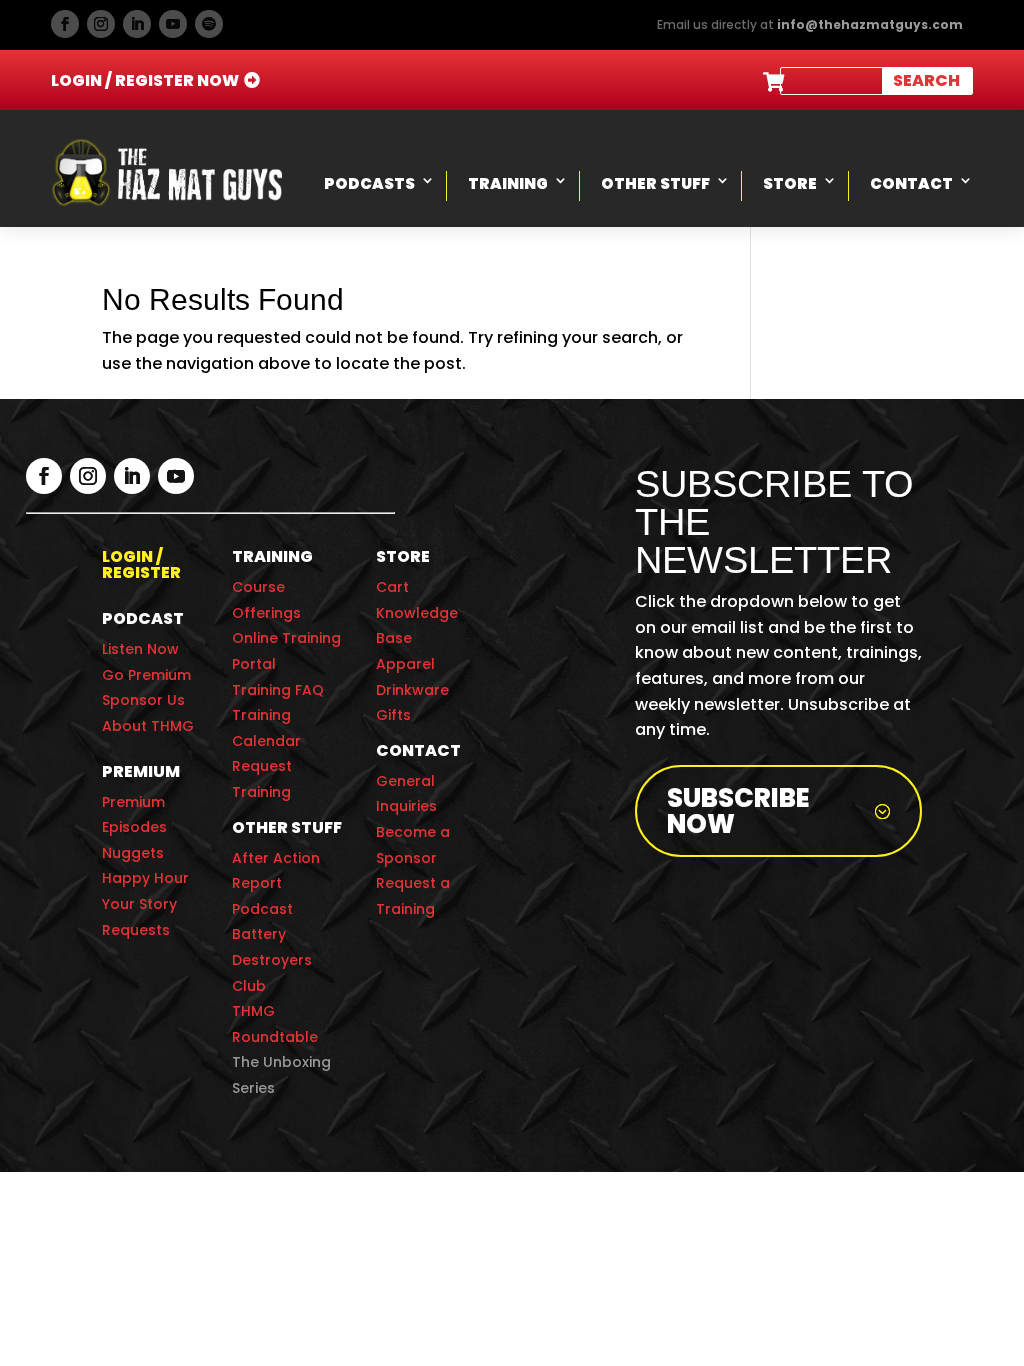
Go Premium (146, 675)
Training (508, 183)
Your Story (139, 904)
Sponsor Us (143, 700)
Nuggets (133, 853)
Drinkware (412, 690)
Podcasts (369, 183)
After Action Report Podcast (276, 883)
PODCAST (143, 618)
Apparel (405, 664)
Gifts (393, 715)
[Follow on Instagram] (101, 24)
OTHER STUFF (287, 827)
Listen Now (140, 649)
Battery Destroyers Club (272, 959)
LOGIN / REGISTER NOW (145, 80)
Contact (911, 183)
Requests (136, 930)
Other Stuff (655, 183)
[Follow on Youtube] (173, 24)
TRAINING (272, 556)
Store (790, 183)
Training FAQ (278, 690)
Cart (392, 587)
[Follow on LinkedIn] (137, 24)
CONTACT (418, 750)
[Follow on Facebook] (65, 24)
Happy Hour (145, 878)
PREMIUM (141, 771)
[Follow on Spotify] (209, 24)
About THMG (148, 726)
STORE (403, 556)
